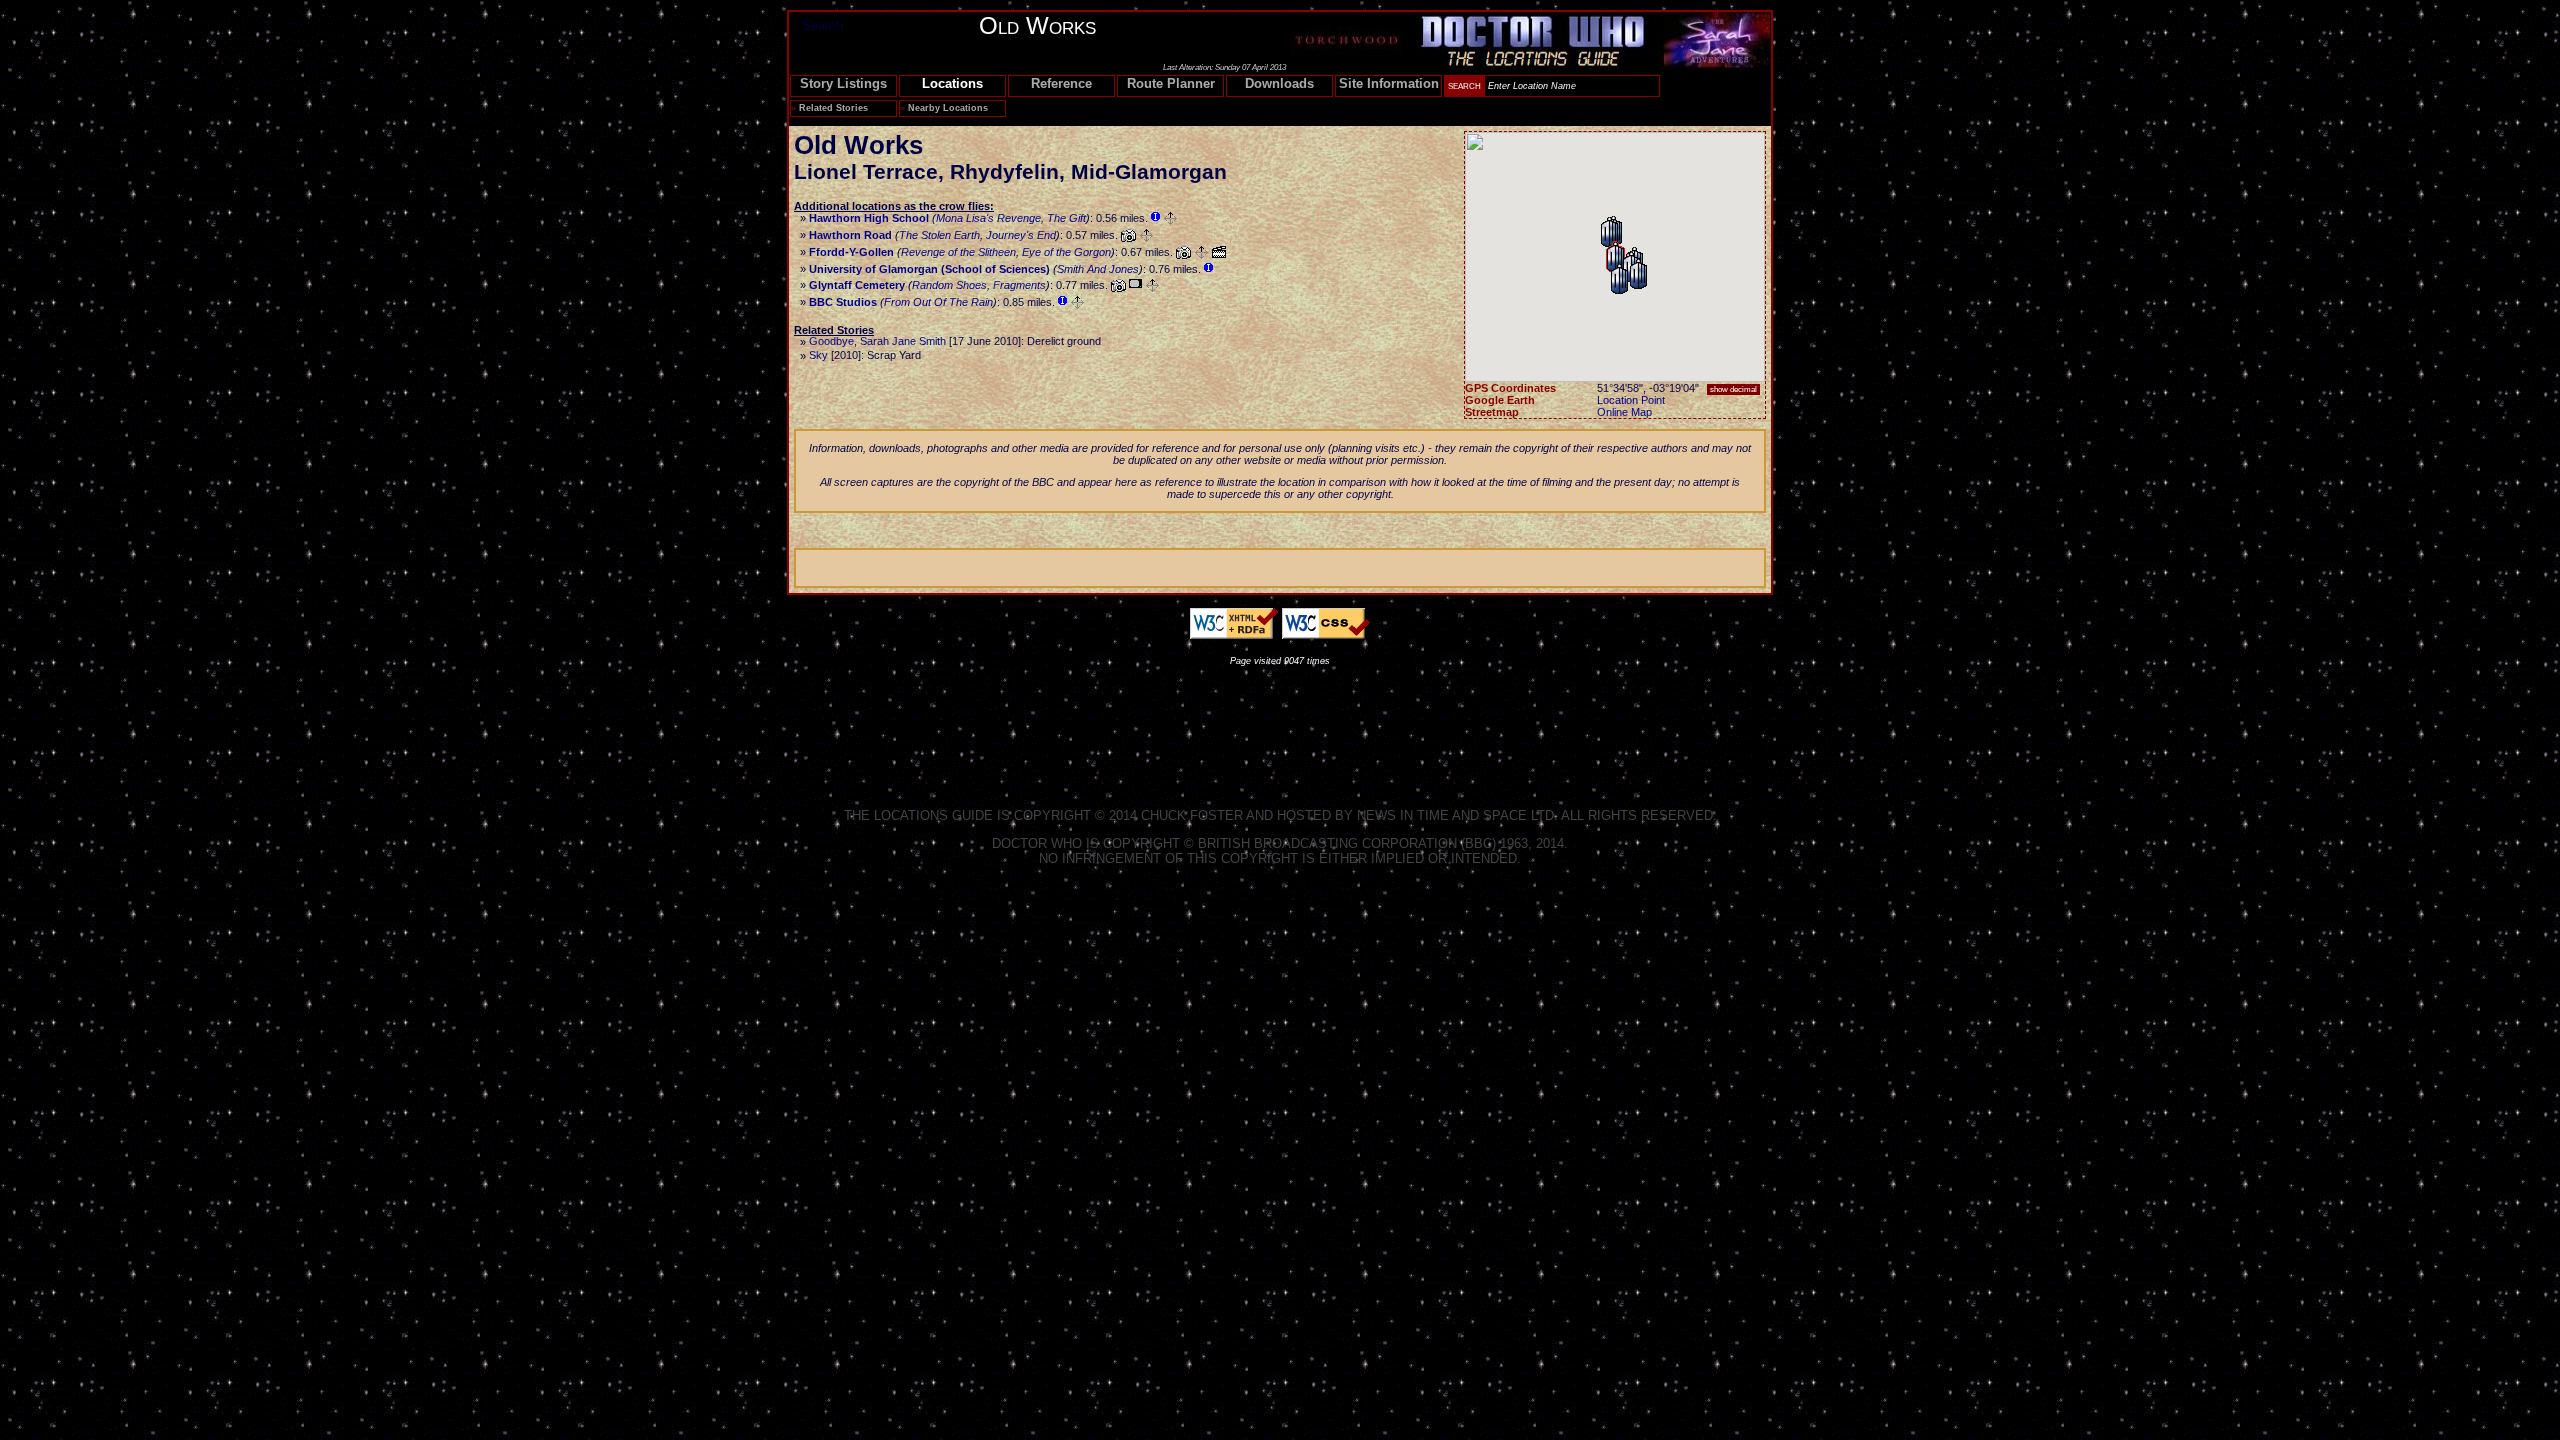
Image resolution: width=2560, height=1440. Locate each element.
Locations (952, 83)
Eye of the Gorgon (1066, 252)
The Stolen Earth (939, 235)
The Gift (1066, 218)
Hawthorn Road (850, 235)
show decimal (1733, 389)
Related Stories (833, 108)
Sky (818, 355)
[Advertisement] (1280, 720)
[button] (1619, 279)
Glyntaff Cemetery (857, 285)
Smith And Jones (1098, 269)
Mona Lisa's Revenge (988, 218)
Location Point (1631, 400)
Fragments (1019, 285)
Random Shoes (949, 285)
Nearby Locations (948, 108)
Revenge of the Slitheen (958, 252)
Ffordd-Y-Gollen (851, 252)
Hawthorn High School (869, 218)
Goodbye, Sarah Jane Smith (877, 341)
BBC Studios (843, 302)
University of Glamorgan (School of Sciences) (929, 269)
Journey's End (1021, 235)
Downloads (1279, 83)
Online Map (1624, 412)
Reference (1061, 83)
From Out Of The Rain (938, 302)
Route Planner (1171, 83)
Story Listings (843, 83)
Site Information (1389, 83)
